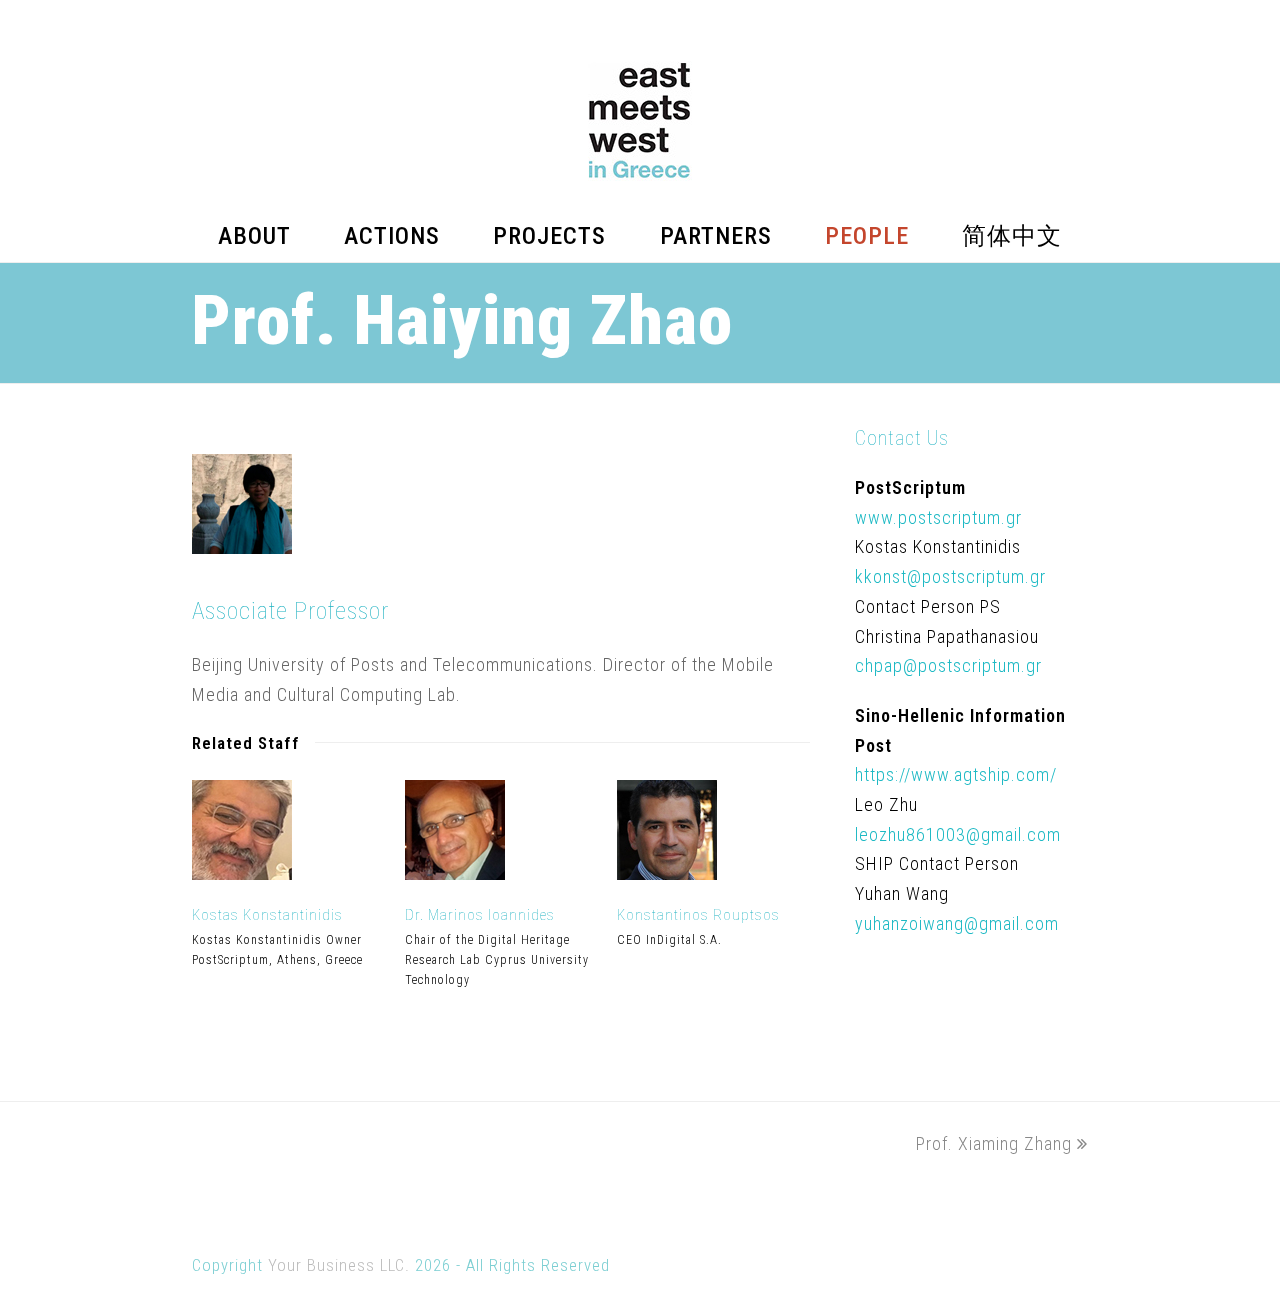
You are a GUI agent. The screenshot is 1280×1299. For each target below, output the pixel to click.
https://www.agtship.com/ (956, 774)
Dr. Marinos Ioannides (480, 915)
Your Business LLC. (339, 1265)
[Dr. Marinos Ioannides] (455, 873)
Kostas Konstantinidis (267, 915)
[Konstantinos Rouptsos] (667, 873)
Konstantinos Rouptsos (698, 915)
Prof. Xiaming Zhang (994, 1143)
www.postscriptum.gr (938, 517)
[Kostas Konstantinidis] (242, 873)
